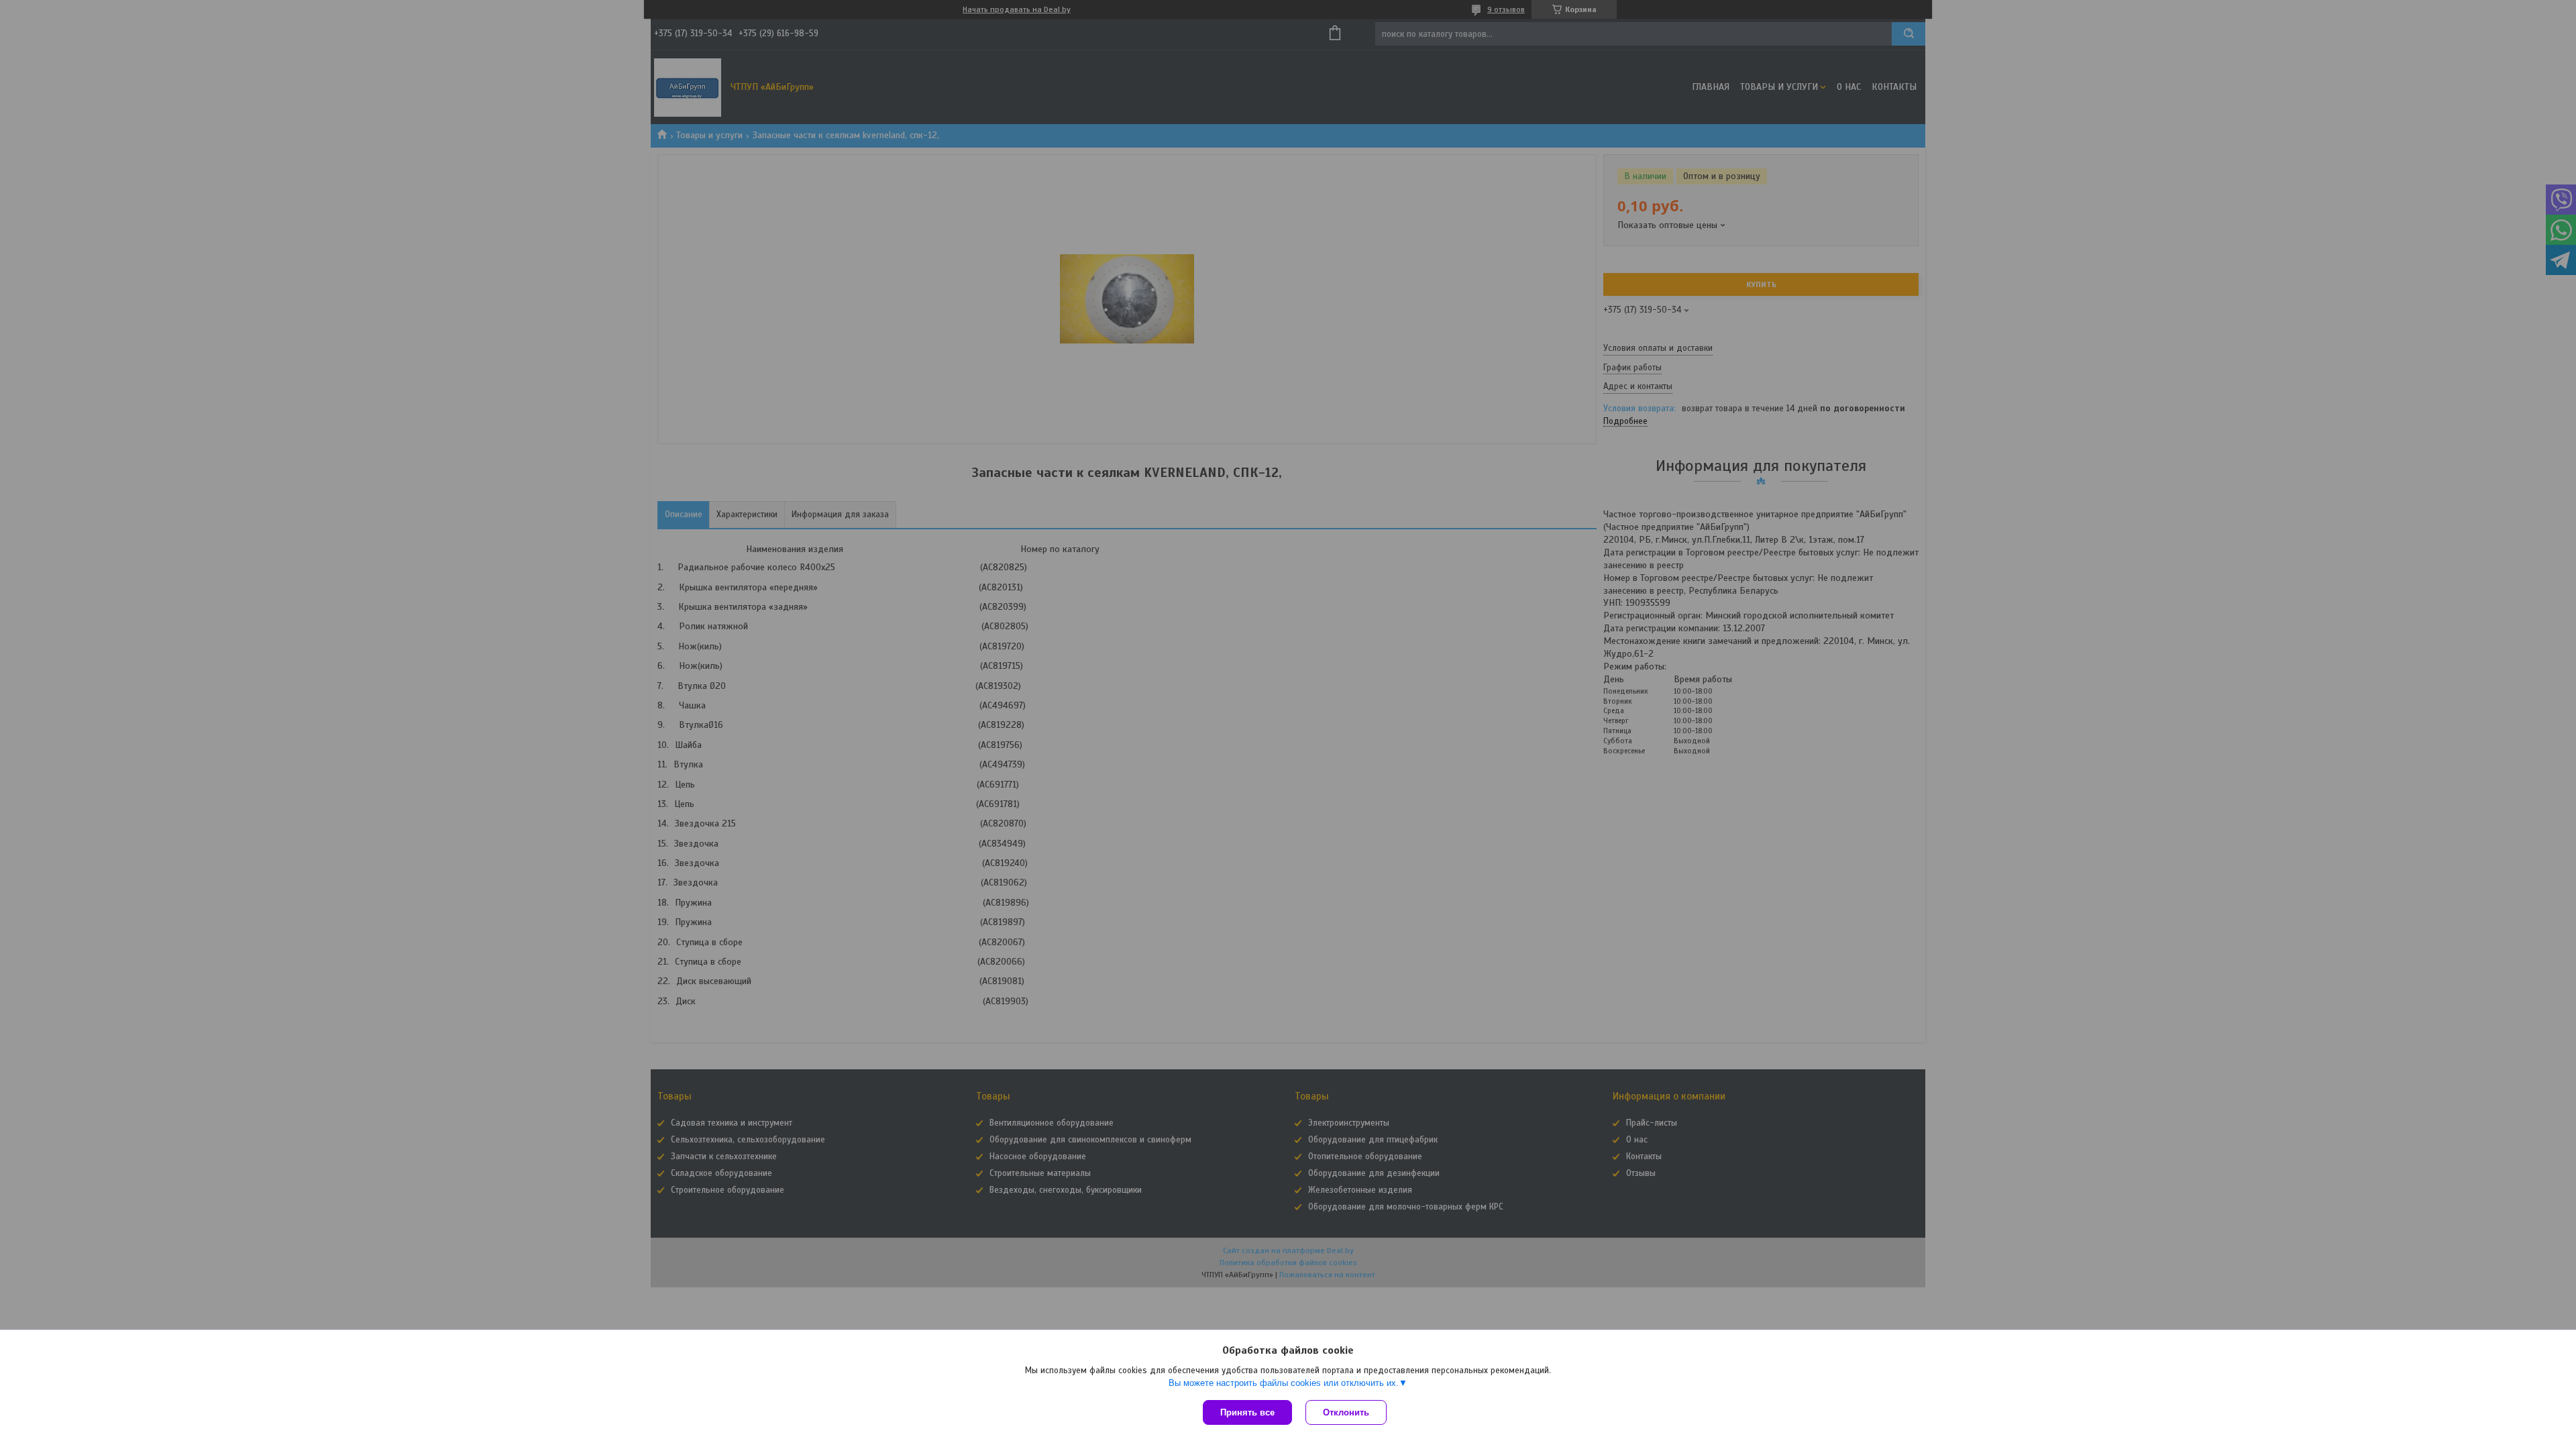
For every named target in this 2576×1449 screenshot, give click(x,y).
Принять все (1247, 1412)
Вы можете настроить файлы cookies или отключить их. (1284, 1383)
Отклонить (1346, 1412)
